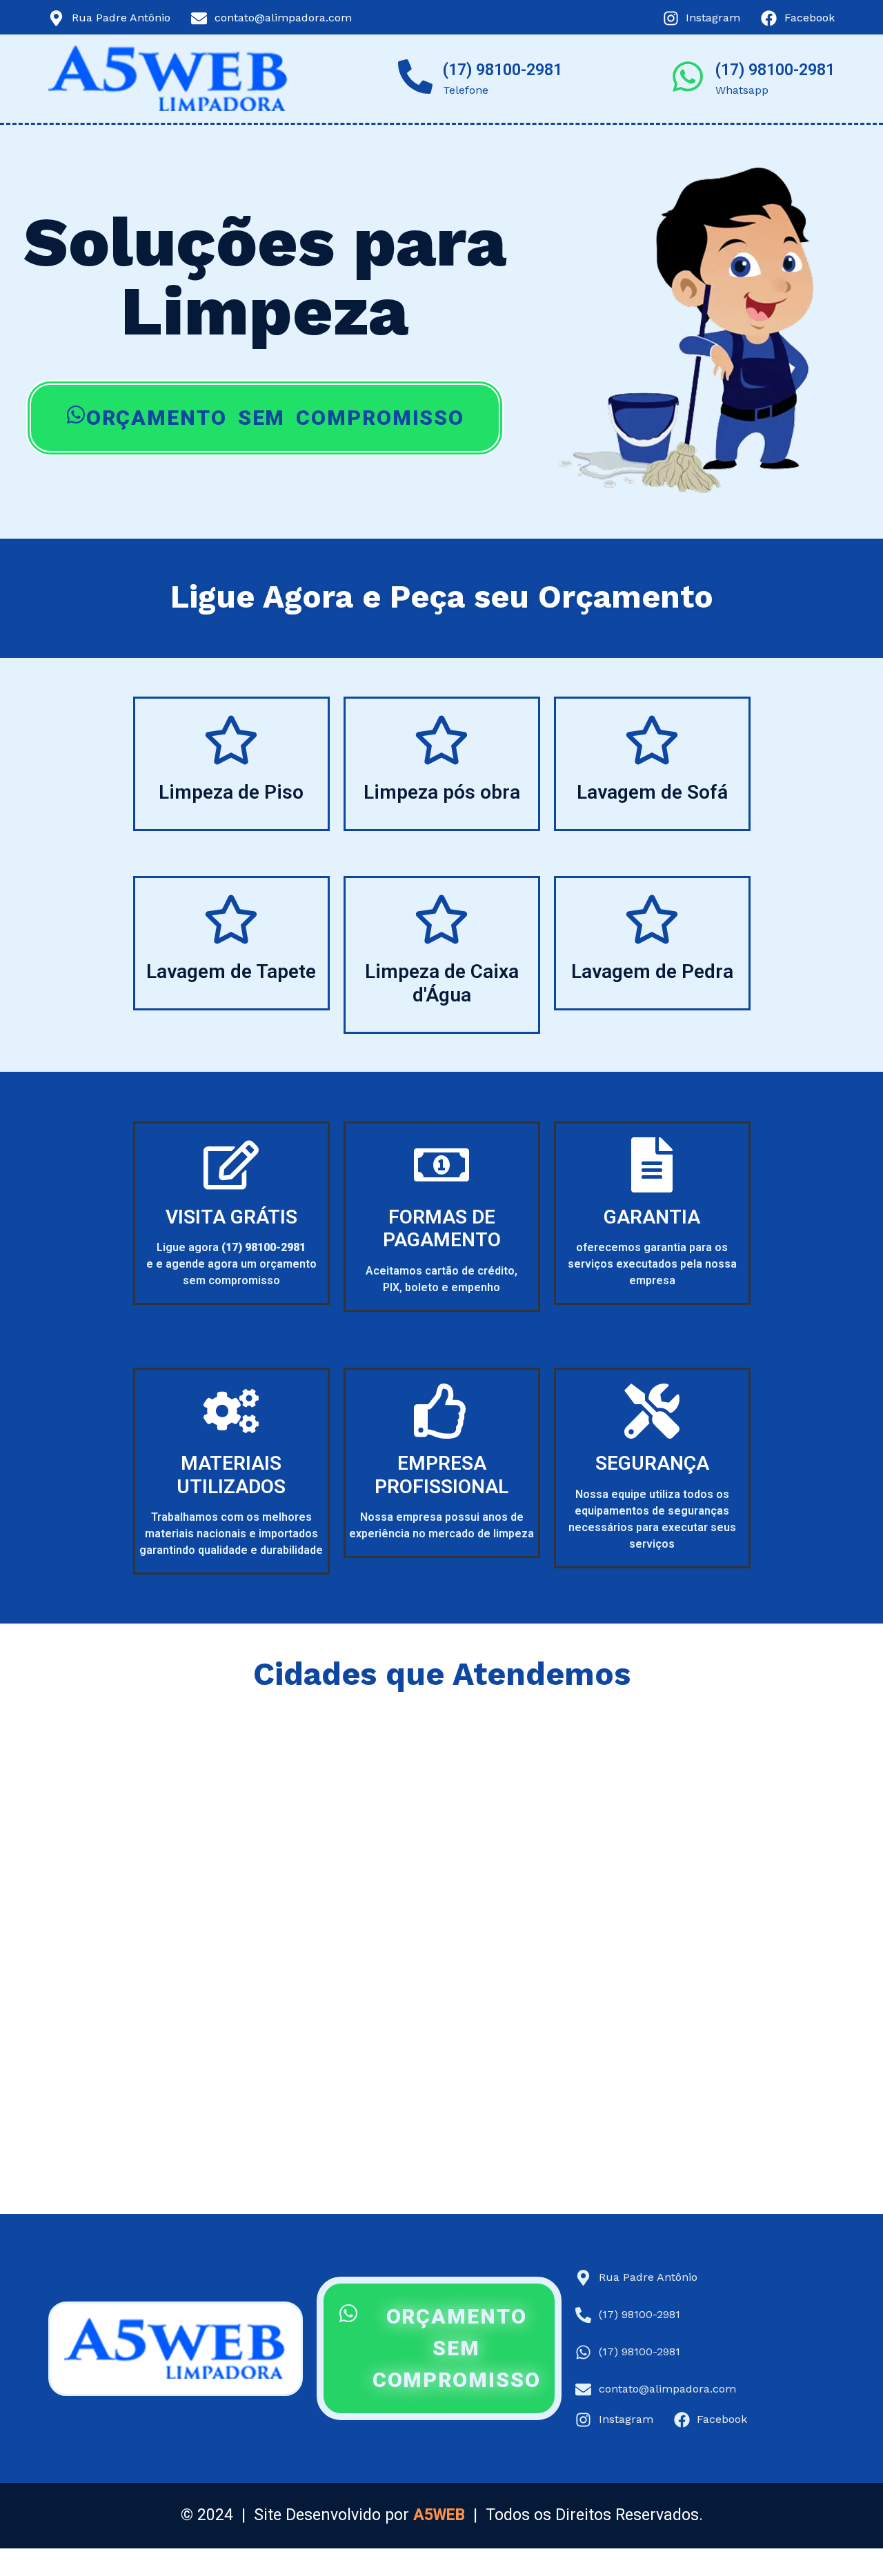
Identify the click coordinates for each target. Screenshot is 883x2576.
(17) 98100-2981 (503, 70)
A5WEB (439, 2515)
